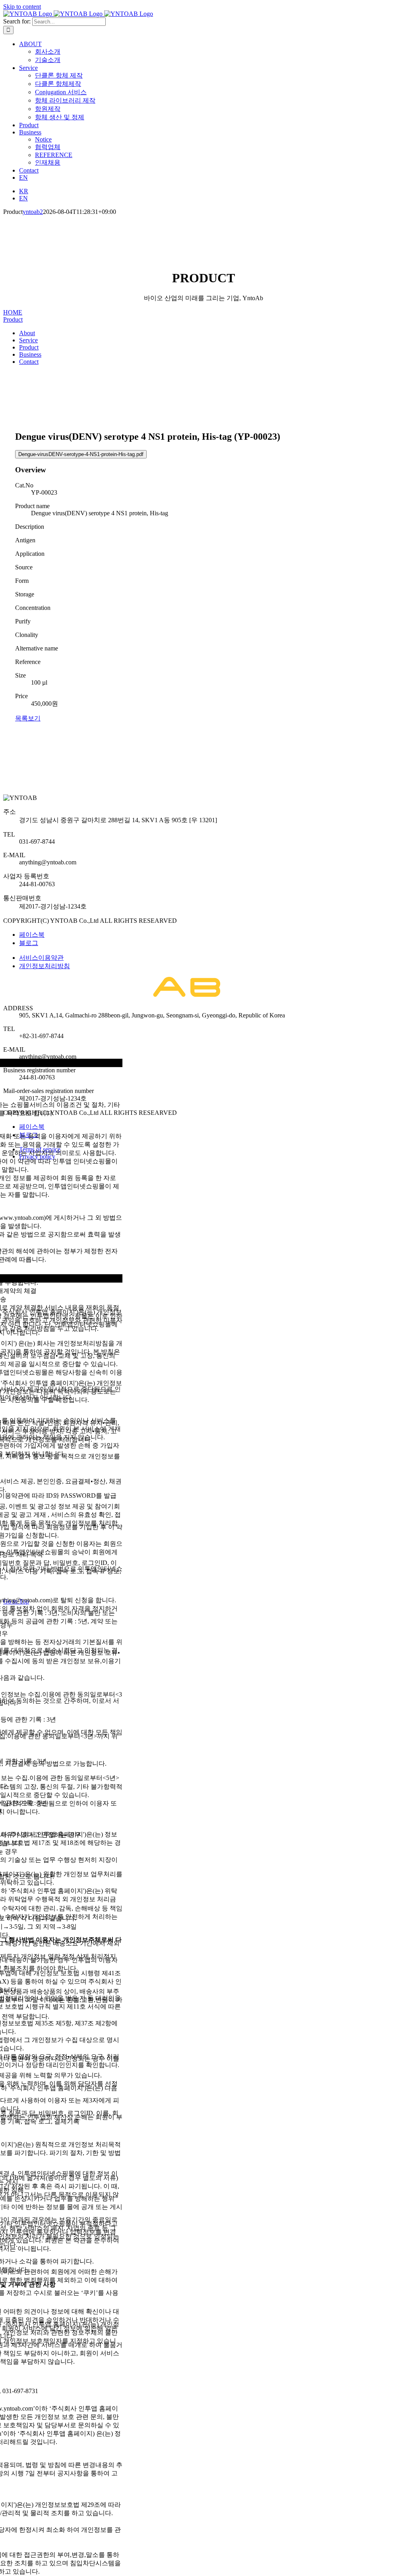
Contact (29, 362)
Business (30, 354)
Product (13, 319)
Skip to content (22, 7)
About (27, 333)
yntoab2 (33, 212)
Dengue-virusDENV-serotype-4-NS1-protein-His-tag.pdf (81, 454)
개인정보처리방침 (45, 966)
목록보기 (28, 718)
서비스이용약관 (41, 958)
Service (28, 340)
